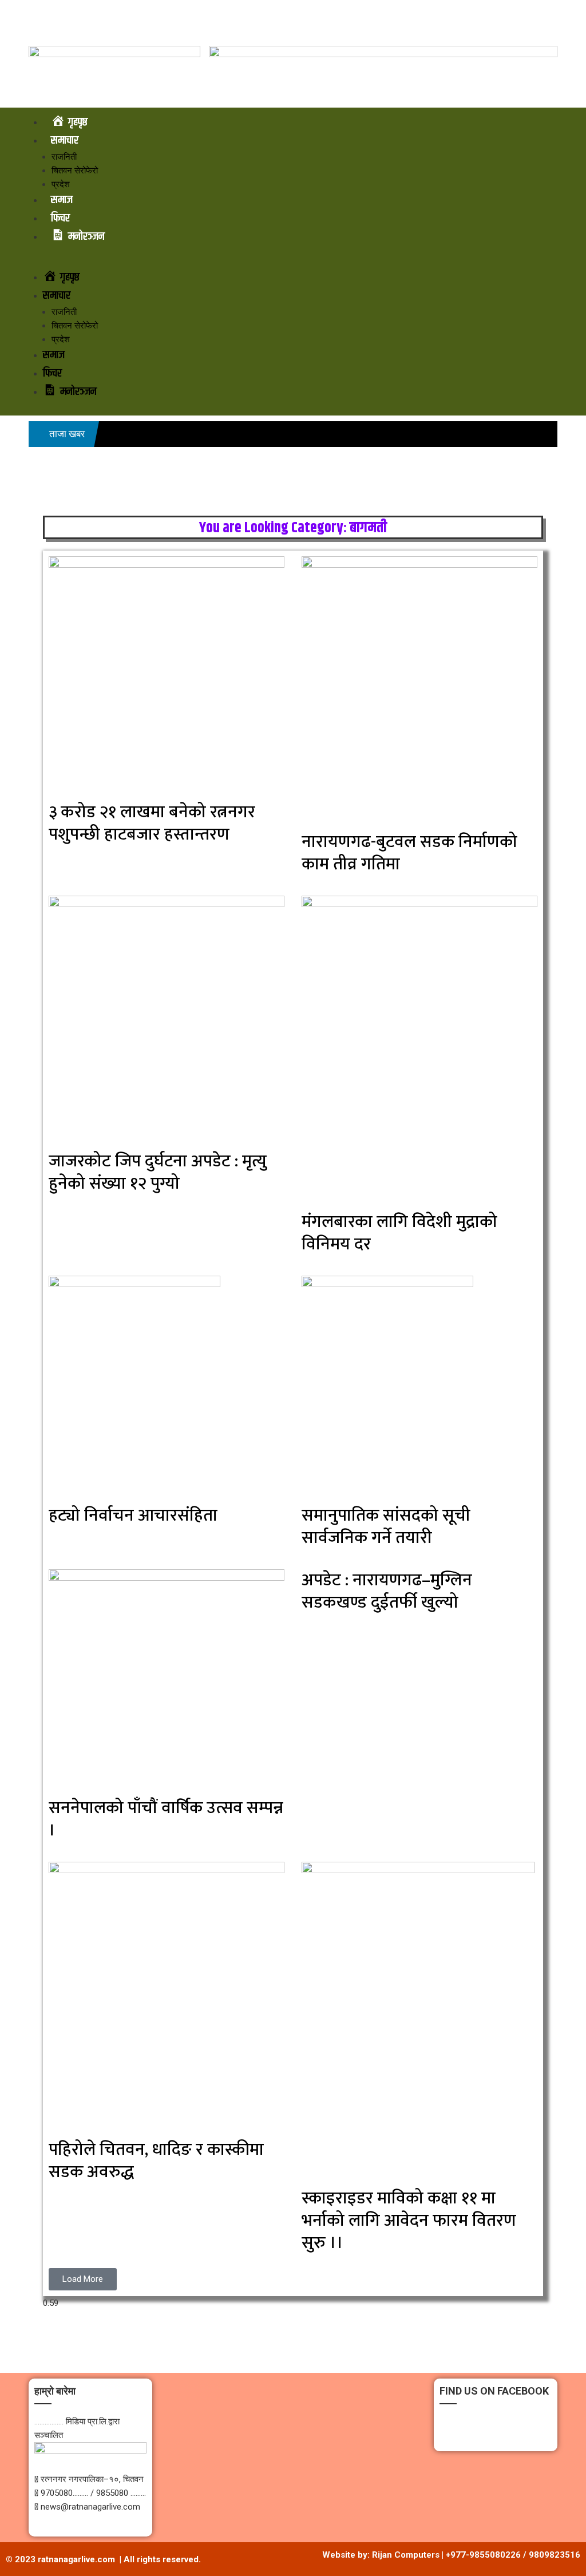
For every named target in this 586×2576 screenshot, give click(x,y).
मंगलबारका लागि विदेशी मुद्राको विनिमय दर (399, 1233)
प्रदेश (61, 184)
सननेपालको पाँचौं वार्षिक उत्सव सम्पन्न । (166, 1819)
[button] (293, 262)
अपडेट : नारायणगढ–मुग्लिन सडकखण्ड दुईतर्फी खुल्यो (387, 1591)
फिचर (60, 218)
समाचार (65, 141)
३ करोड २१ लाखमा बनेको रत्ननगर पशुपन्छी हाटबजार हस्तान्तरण (152, 823)
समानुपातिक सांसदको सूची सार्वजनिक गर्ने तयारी (386, 1527)
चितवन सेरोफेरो (75, 171)
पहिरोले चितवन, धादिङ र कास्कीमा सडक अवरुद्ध (156, 2161)
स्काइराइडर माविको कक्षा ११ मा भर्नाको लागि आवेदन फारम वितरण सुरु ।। (409, 2221)
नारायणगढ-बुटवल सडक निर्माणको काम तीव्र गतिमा (409, 853)
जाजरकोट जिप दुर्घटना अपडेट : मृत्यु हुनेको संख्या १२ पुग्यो (158, 1172)
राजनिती (64, 157)
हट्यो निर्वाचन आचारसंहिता (133, 1515)
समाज (62, 200)
